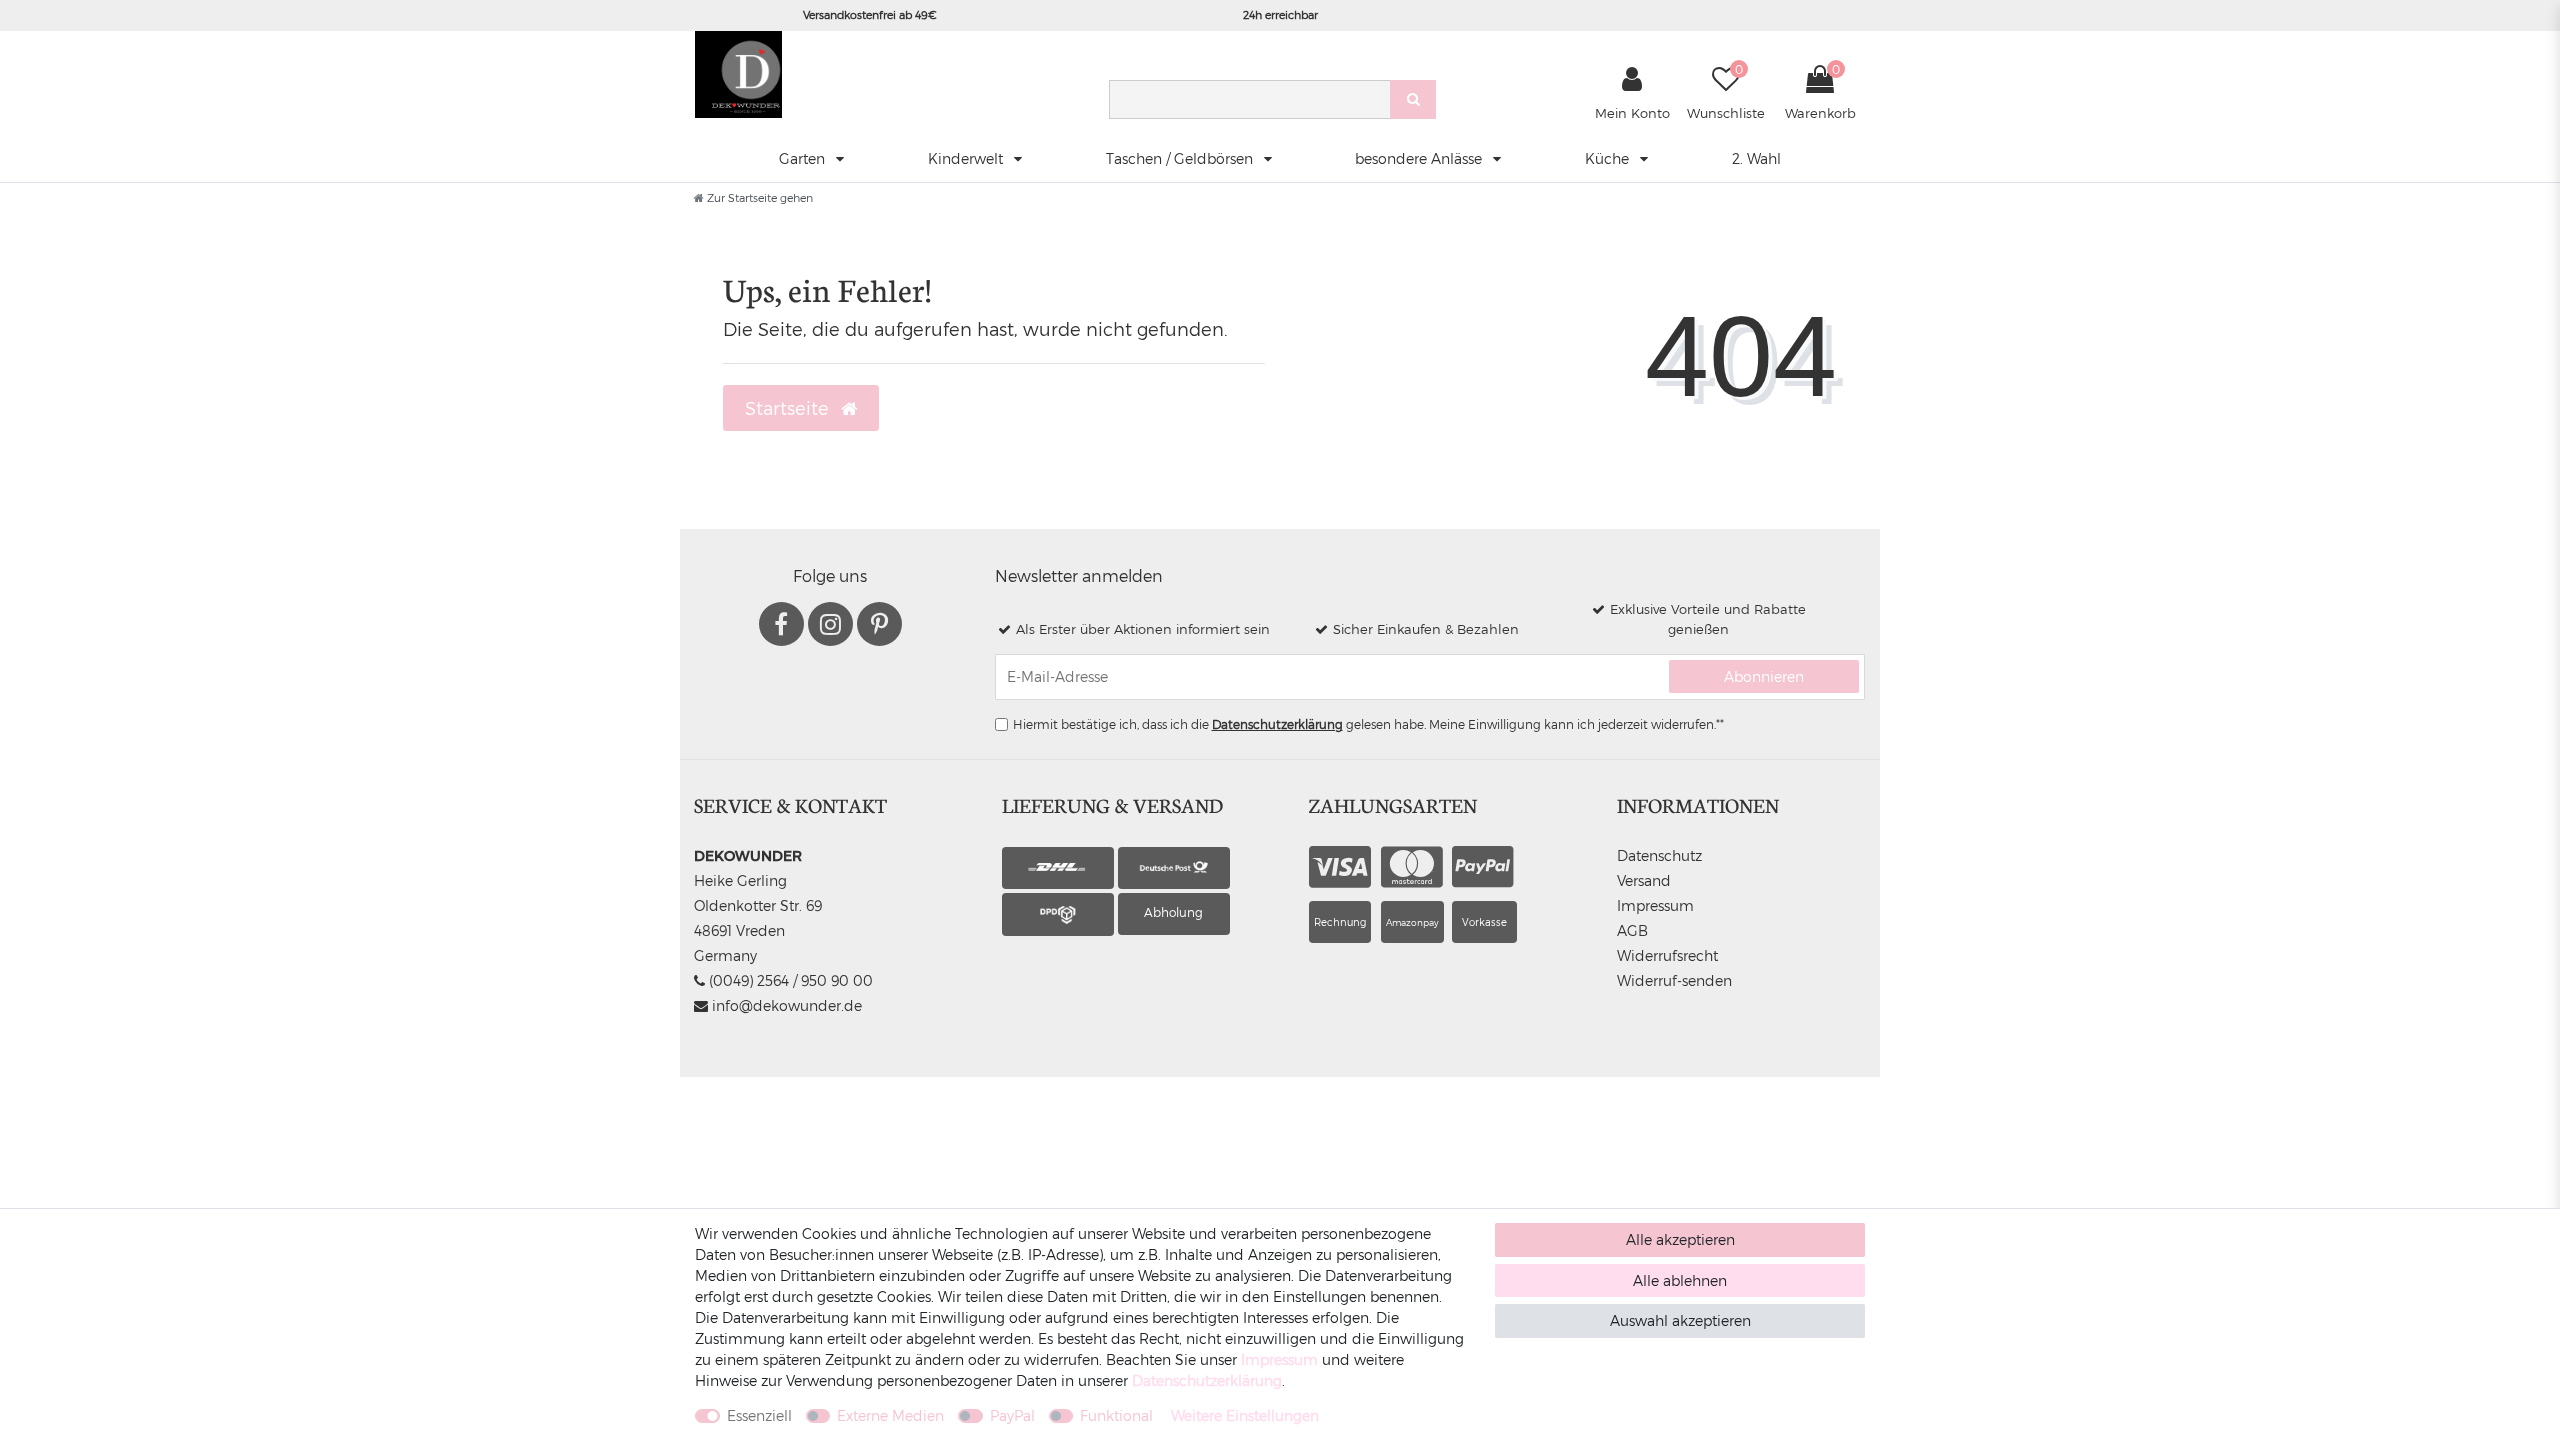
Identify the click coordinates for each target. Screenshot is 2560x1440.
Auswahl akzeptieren (1680, 1320)
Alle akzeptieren (1680, 1239)
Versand (1644, 880)
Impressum (1655, 905)
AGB (1632, 930)
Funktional (1116, 1415)
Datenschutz (1659, 855)
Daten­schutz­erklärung (1207, 1380)
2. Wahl (1756, 158)
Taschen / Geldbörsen (1181, 158)
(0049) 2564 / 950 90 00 (789, 980)
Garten (804, 158)
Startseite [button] (789, 407)
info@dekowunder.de (785, 1005)
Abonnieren (1764, 676)
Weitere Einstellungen (1245, 1415)
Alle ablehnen (1680, 1280)
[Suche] (1413, 99)
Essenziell (759, 1415)
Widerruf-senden (1674, 980)
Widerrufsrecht (1667, 955)
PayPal (1012, 1415)
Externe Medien (890, 1415)
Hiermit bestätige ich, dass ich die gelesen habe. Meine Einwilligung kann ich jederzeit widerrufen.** (1368, 724)
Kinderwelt (967, 158)
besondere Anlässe (1420, 158)
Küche (1609, 158)
